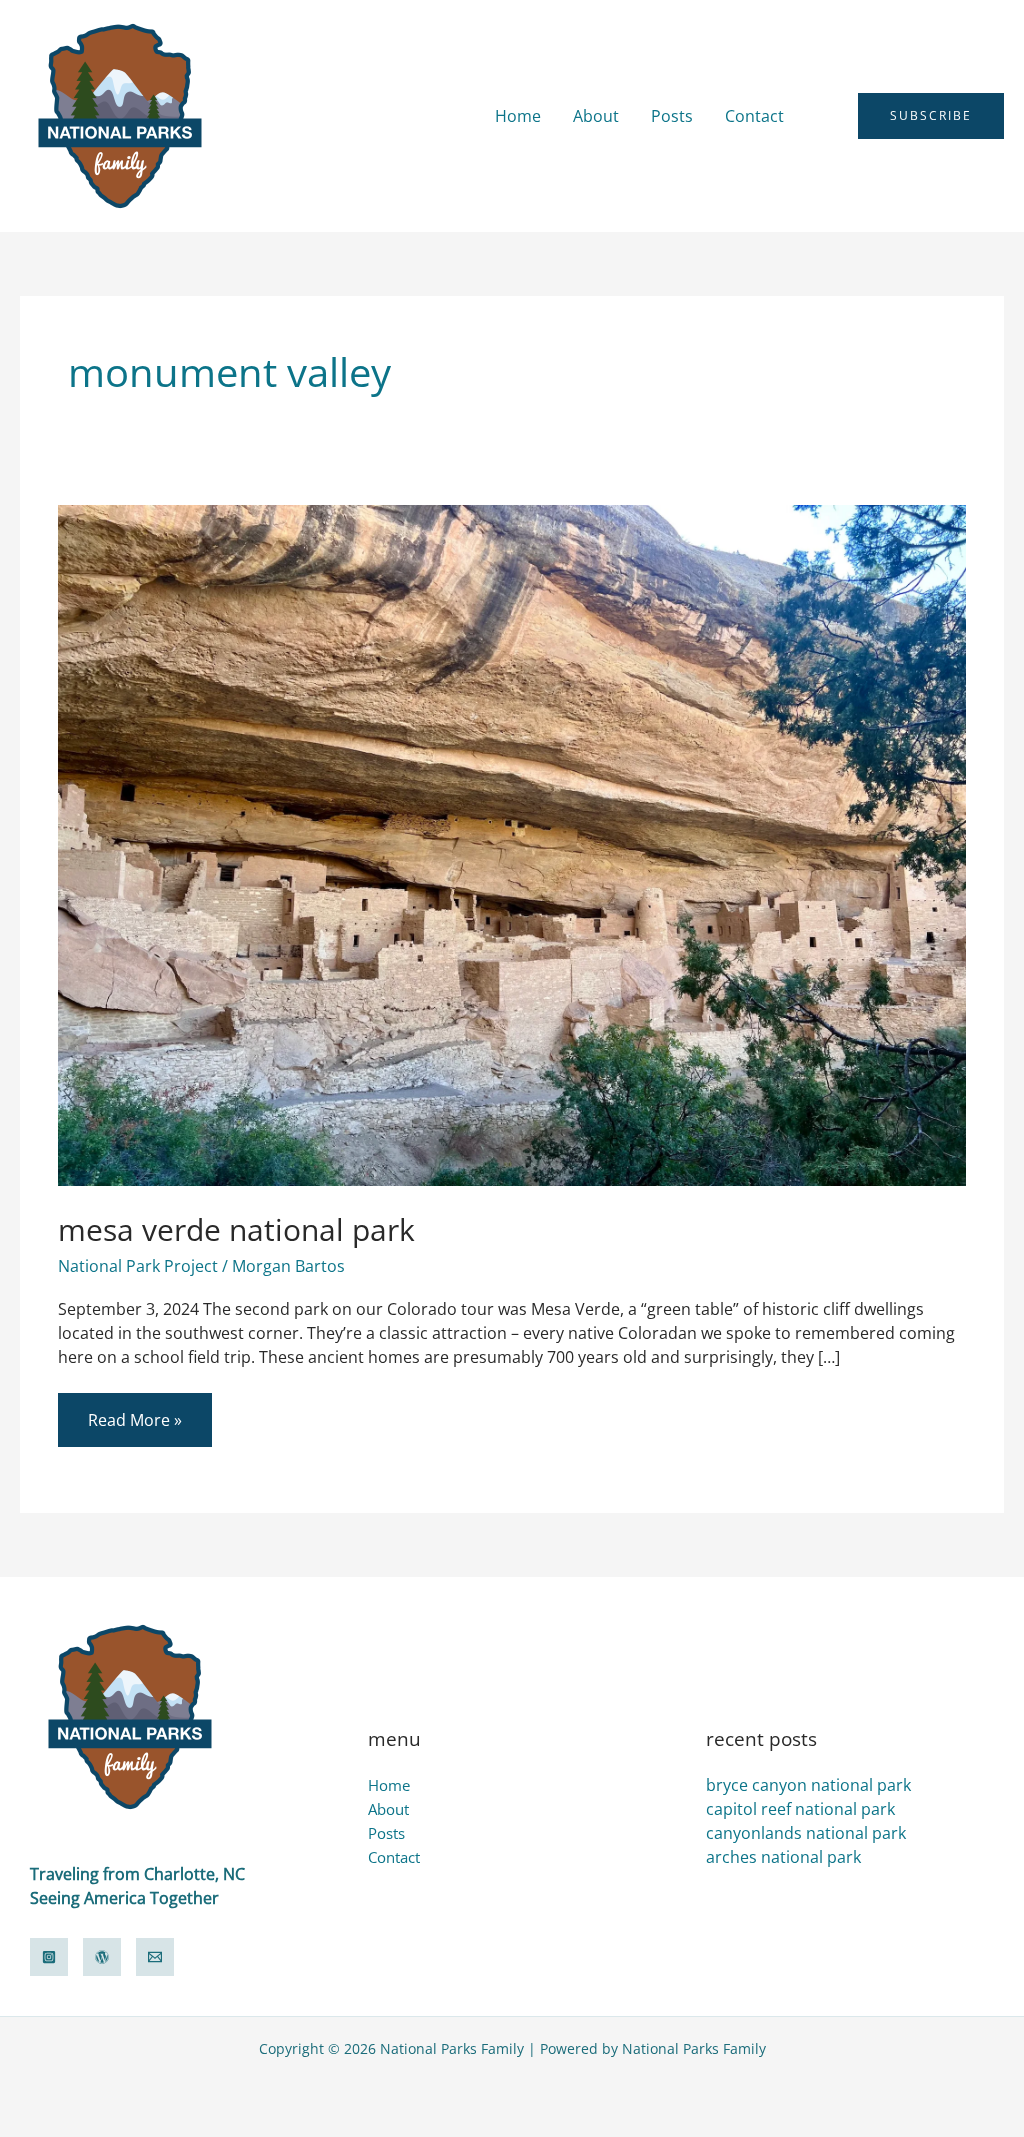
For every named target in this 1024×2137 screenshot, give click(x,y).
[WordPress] (102, 1957)
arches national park (783, 1857)
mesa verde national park (236, 1229)
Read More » (134, 1412)
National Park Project (138, 1266)
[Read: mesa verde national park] (511, 844)
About (596, 116)
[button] (829, 116)
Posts (672, 116)
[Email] (155, 1957)
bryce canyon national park (808, 1785)
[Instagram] (49, 1957)
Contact (754, 116)
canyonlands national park (806, 1833)
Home (518, 116)
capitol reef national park (800, 1809)
